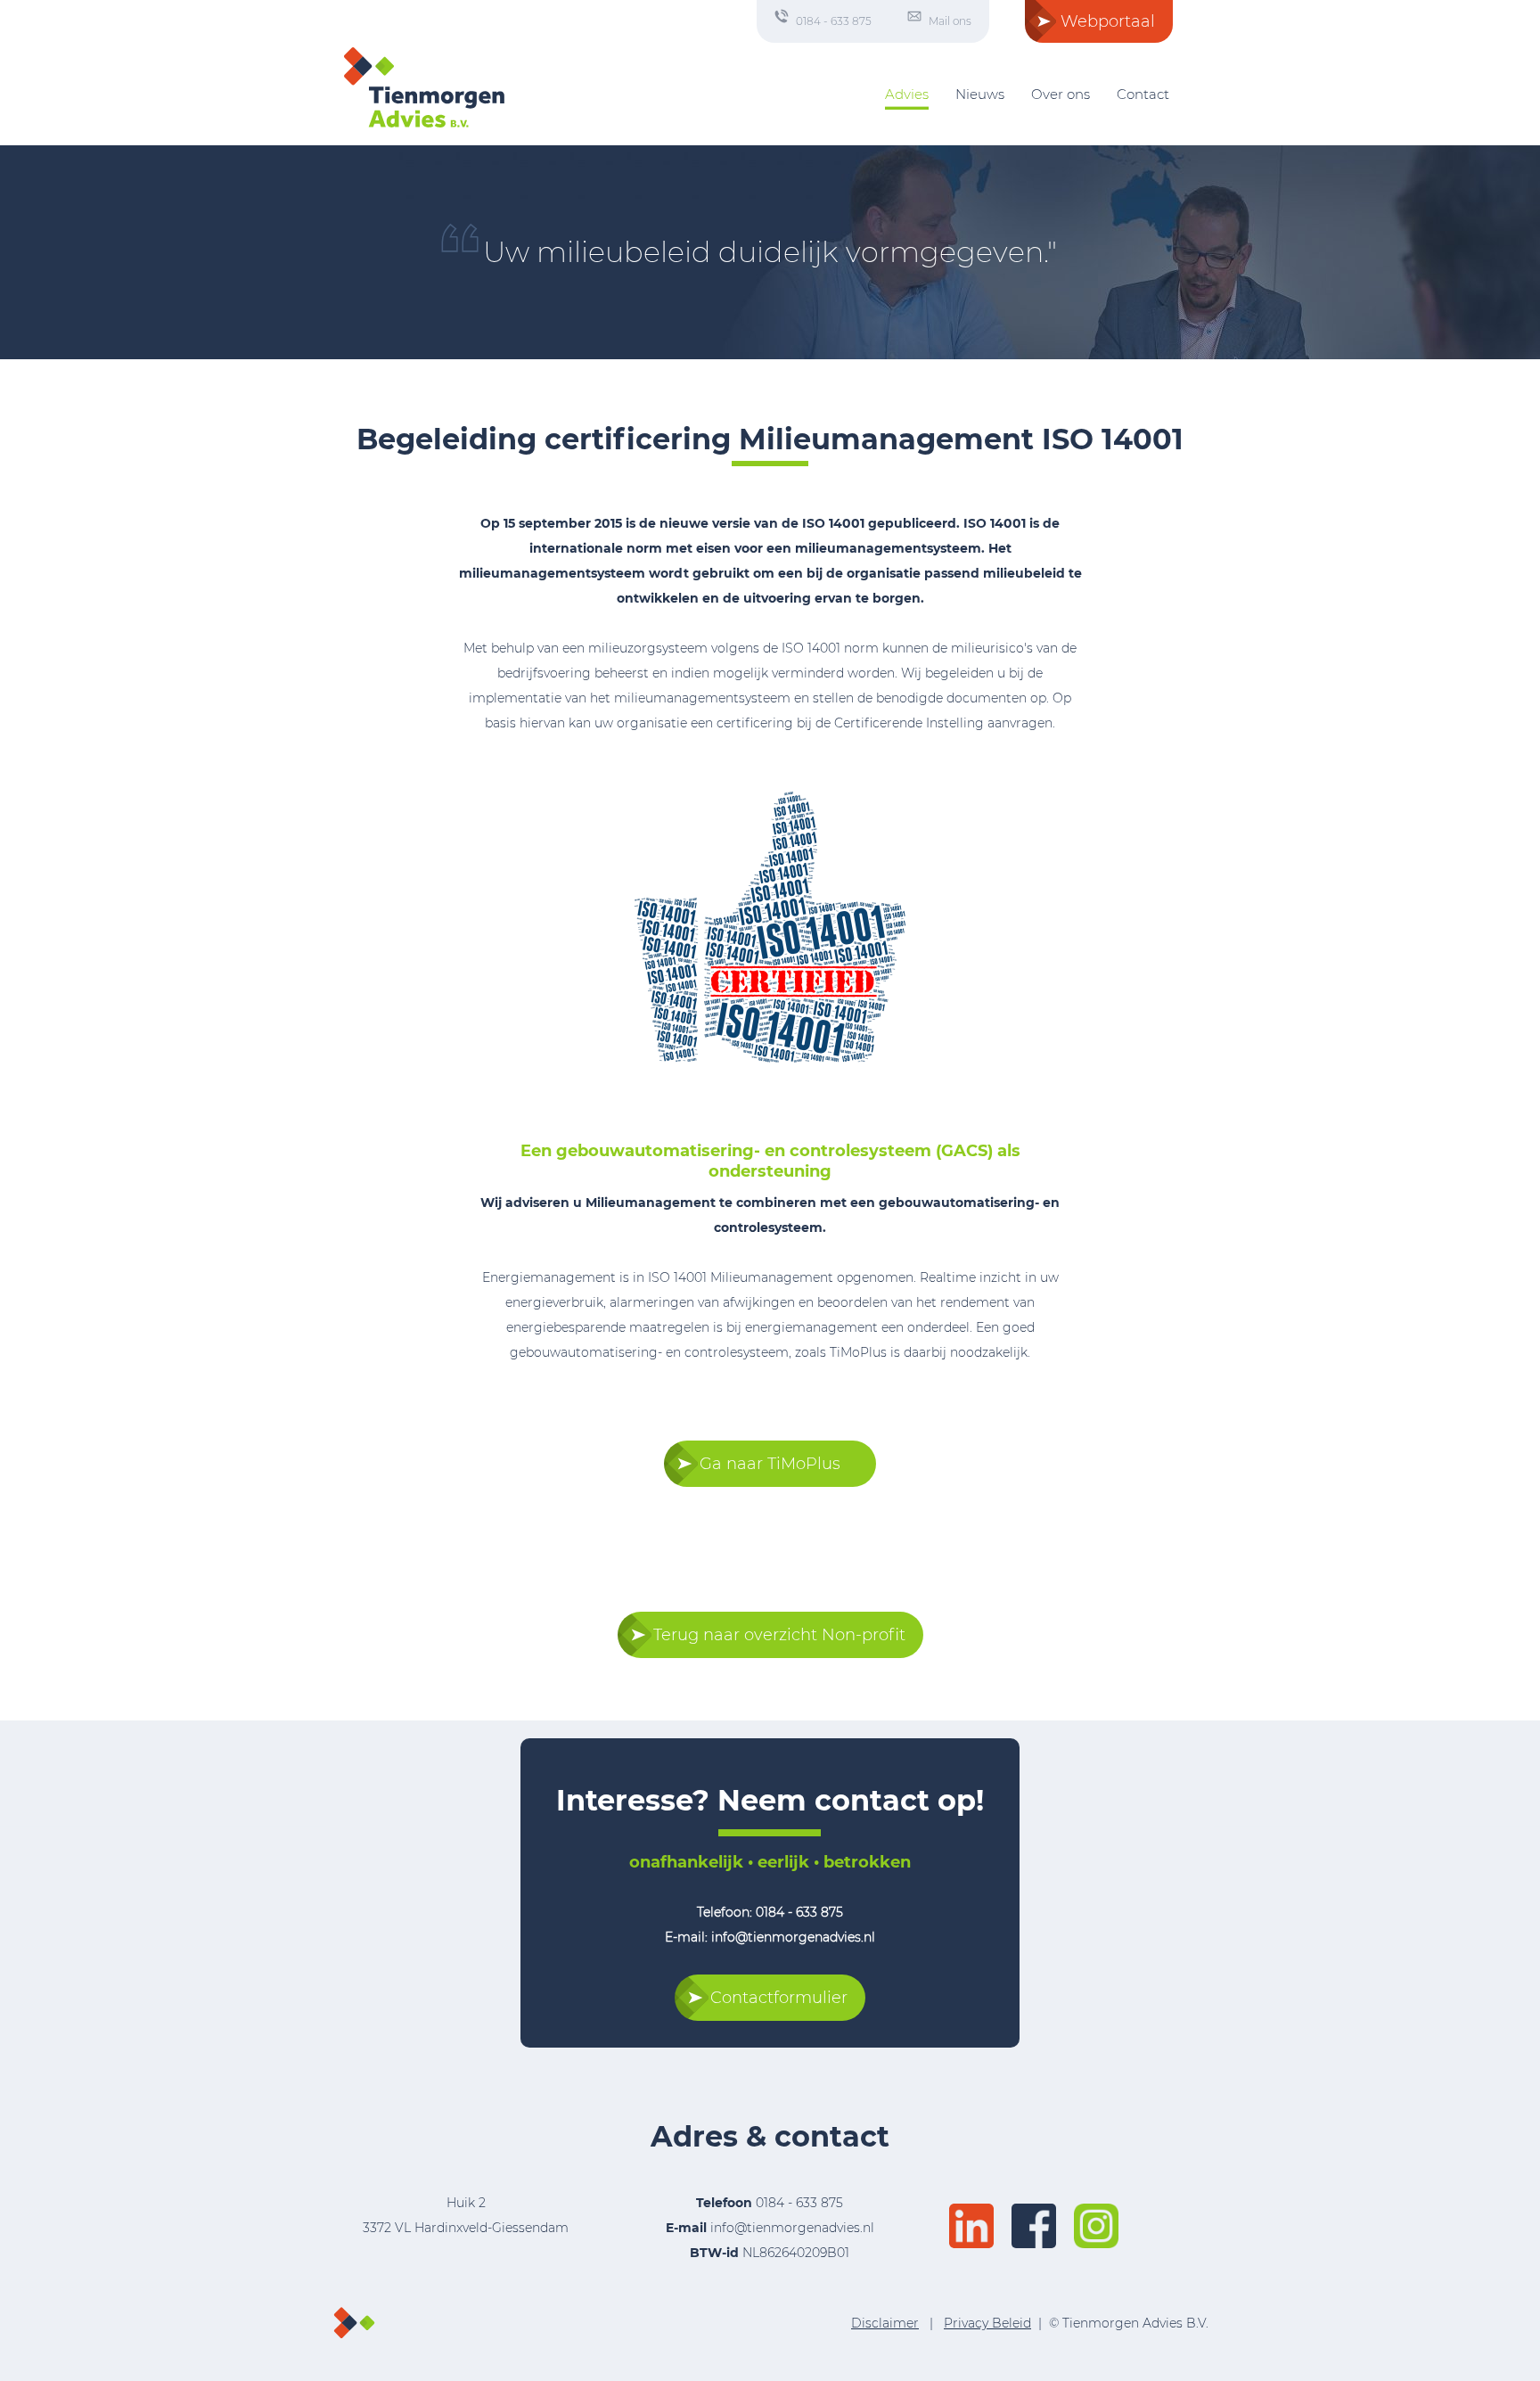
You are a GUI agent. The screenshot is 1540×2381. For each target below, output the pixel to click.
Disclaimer (885, 2323)
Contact (1143, 94)
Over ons (1061, 94)
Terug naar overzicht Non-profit (779, 1635)
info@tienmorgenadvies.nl (792, 2228)
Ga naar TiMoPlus (770, 1464)
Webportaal (1108, 21)
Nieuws (980, 94)
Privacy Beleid (987, 2323)
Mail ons (950, 21)
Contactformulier (779, 1998)
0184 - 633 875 (834, 21)
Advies (907, 94)
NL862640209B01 (770, 2253)
